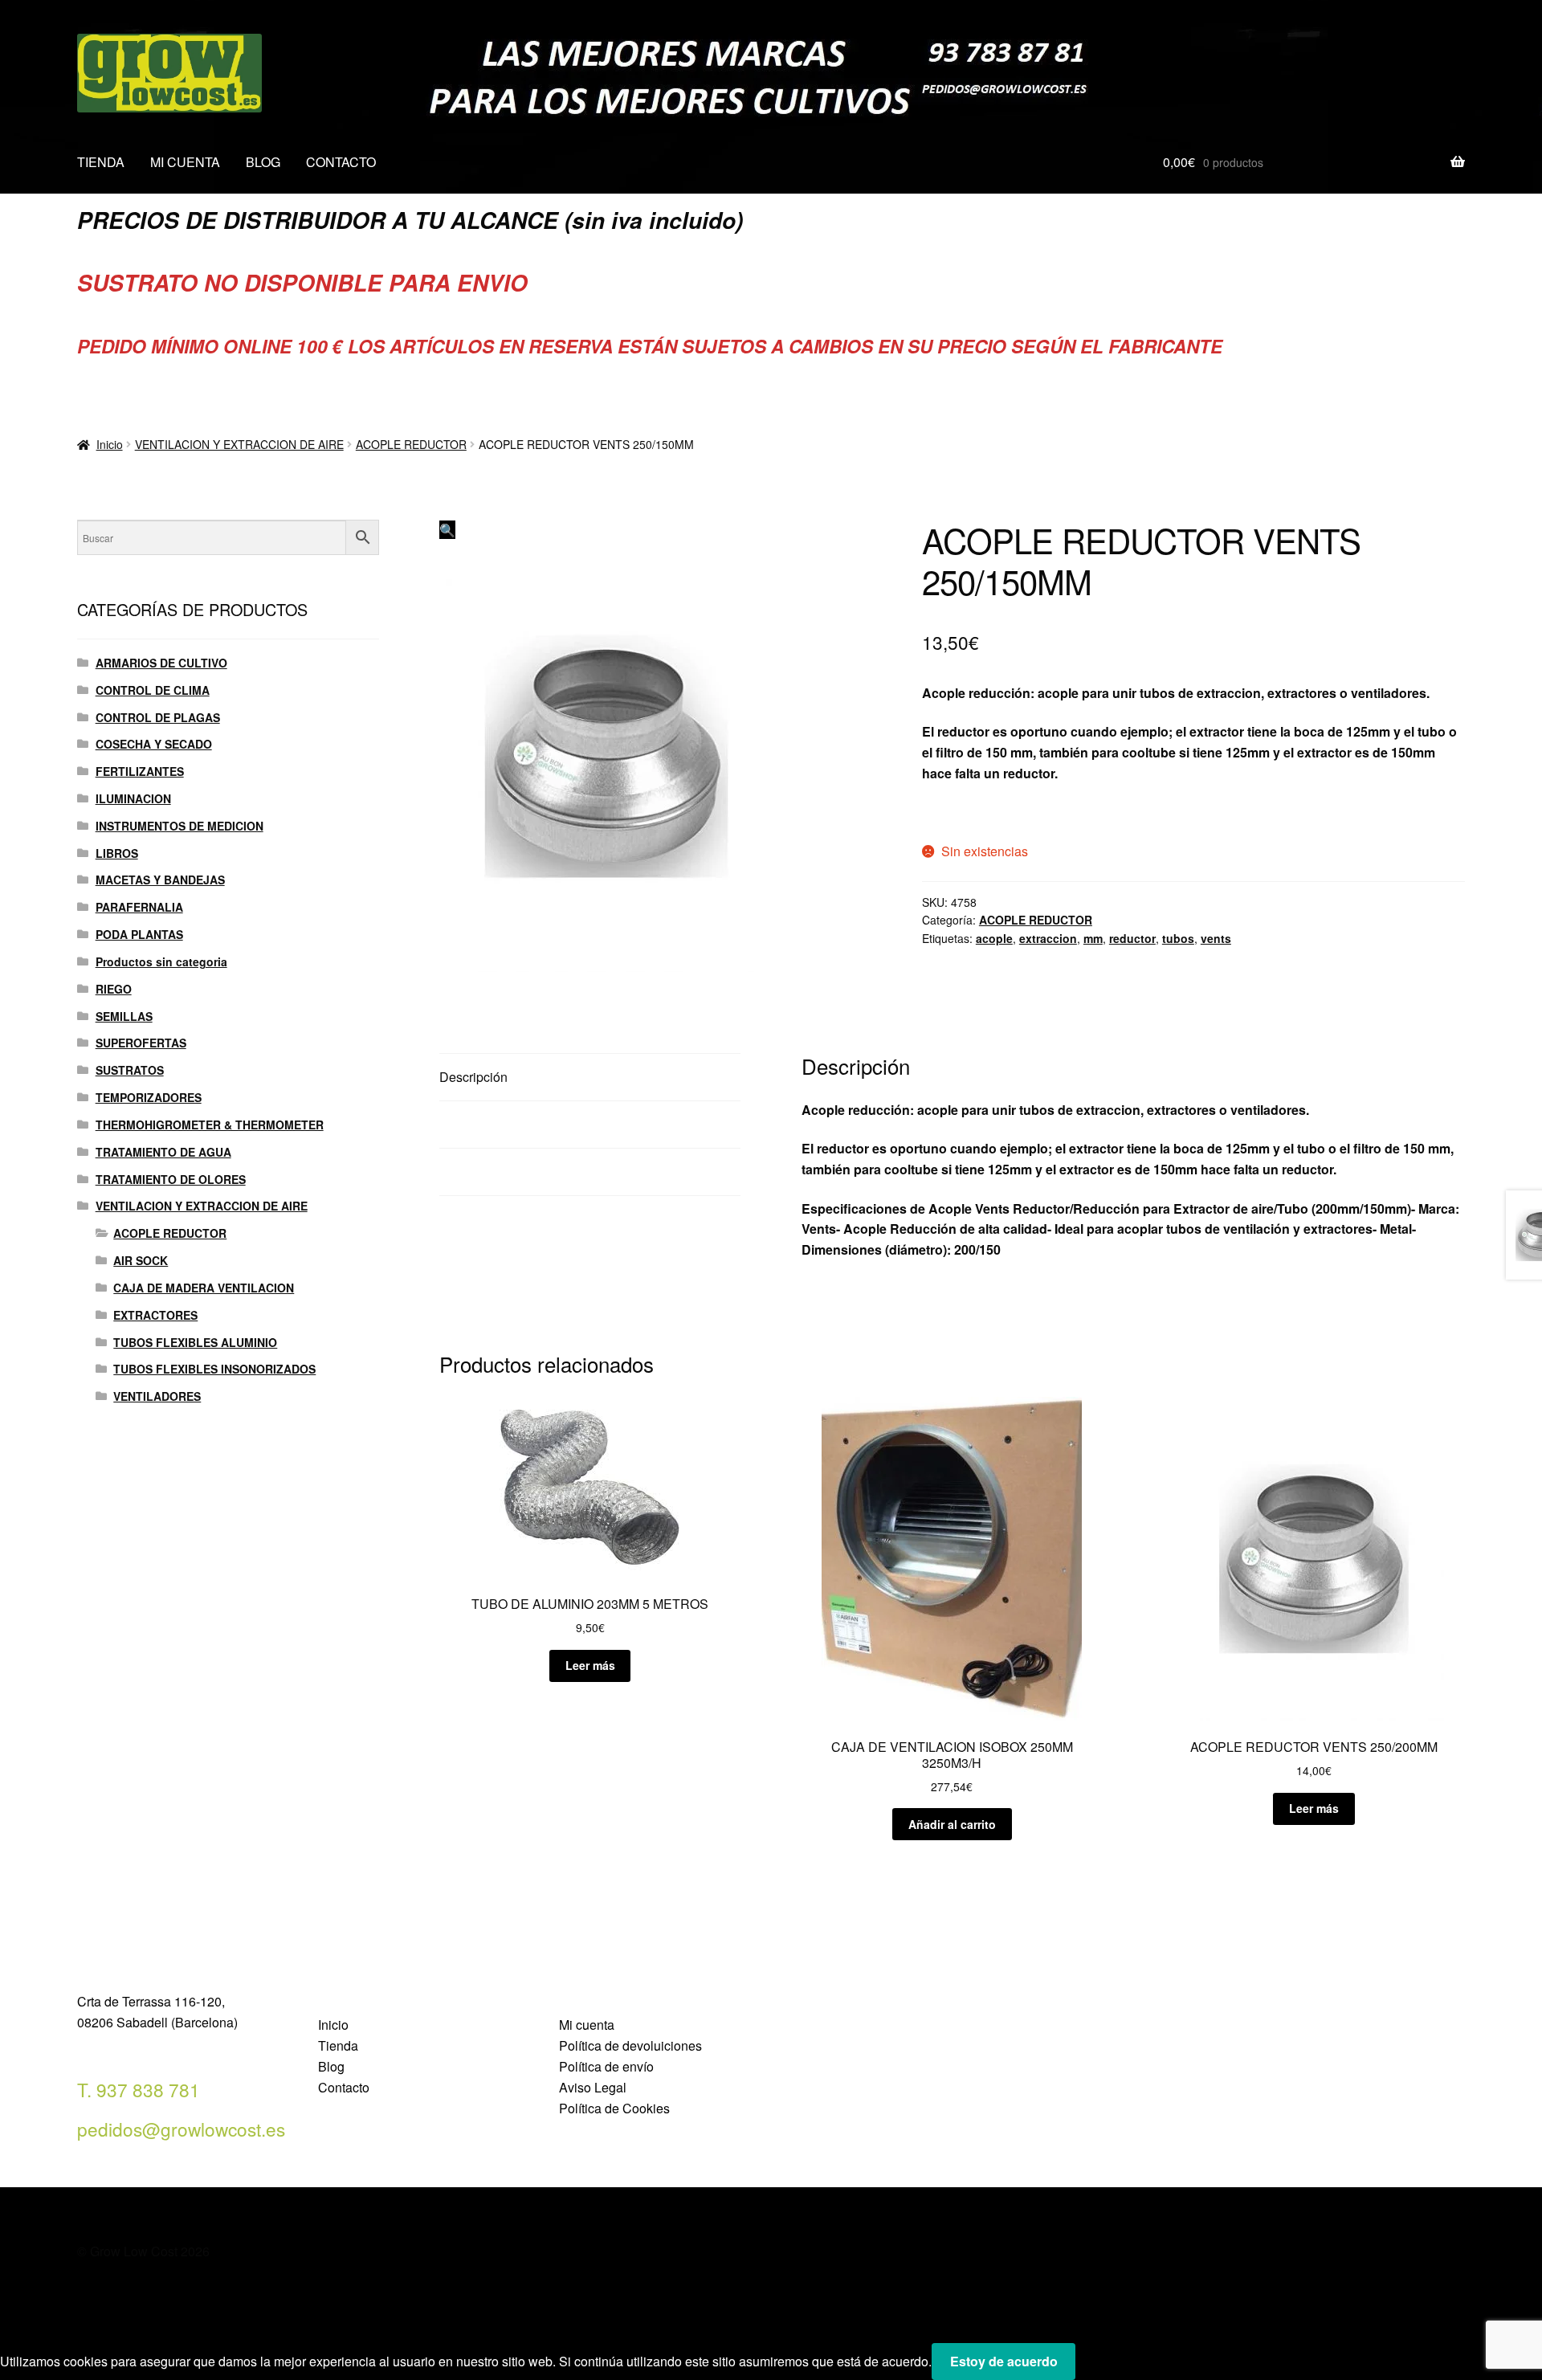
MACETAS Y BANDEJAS (160, 880)
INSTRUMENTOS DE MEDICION (179, 826)
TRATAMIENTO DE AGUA (163, 1152)
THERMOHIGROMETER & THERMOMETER (210, 1125)
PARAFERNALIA (139, 907)
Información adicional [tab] (500, 1124)
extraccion (1048, 938)
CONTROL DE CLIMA (153, 690)
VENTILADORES (157, 1396)
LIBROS (117, 853)
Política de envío (606, 2066)
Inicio (110, 444)
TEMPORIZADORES (149, 1097)
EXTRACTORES (155, 1315)
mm (1093, 938)
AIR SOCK (141, 1260)
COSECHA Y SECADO (154, 744)
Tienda (338, 2045)
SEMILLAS (124, 1016)
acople (994, 938)
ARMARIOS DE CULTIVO (161, 663)
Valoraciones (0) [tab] (486, 1172)
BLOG (263, 162)
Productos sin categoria (161, 961)
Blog (331, 2066)
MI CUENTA (185, 162)
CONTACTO (341, 162)
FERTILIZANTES (140, 771)
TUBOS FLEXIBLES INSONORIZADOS (214, 1369)
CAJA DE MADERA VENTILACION (204, 1288)
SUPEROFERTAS (141, 1043)
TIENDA (101, 162)
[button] (447, 530)
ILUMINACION (133, 798)
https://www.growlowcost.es (1007, 812)
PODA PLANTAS (139, 934)
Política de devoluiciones (630, 2045)
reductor (1132, 938)
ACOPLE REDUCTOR (411, 444)
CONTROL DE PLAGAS (158, 717)
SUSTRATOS (130, 1070)
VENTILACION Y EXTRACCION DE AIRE (239, 444)
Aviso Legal (593, 2087)
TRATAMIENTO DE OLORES (171, 1179)
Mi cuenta (587, 2025)
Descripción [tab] (473, 1077)
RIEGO (114, 989)
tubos (1178, 938)
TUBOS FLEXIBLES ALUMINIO (195, 1342)
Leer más (590, 1665)
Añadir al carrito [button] (952, 1824)
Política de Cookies (614, 2108)
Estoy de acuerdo (1004, 2361)
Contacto (344, 2087)
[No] (1093, 2366)
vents (1216, 938)
